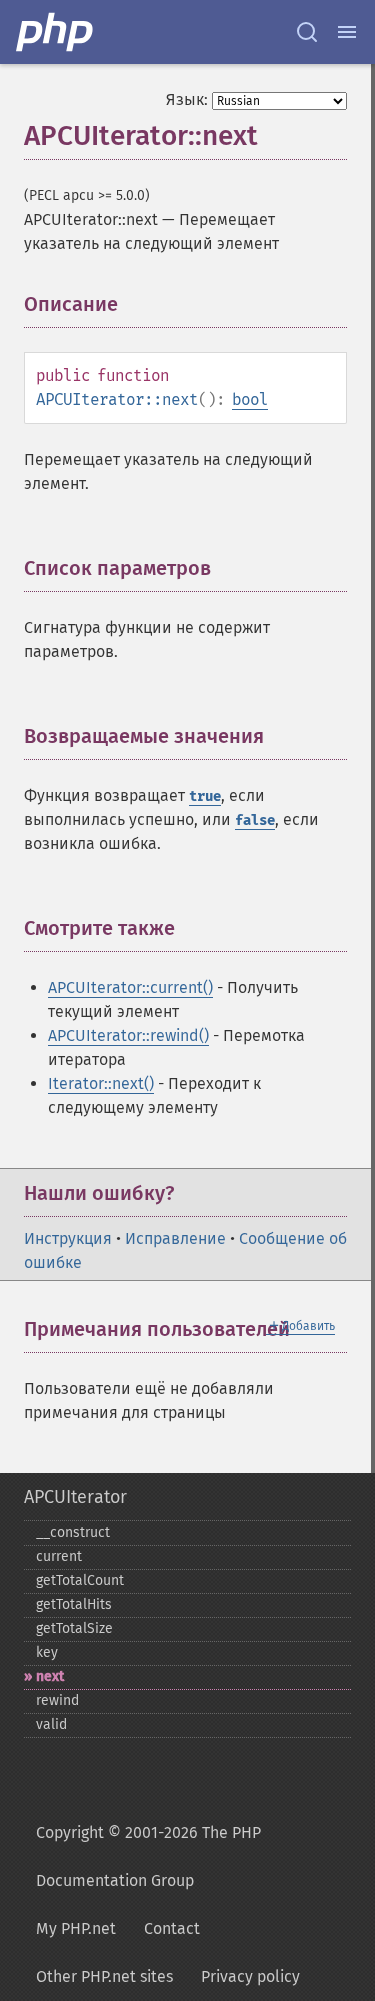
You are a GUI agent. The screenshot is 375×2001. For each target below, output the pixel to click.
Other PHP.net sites (104, 1976)
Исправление (175, 1238)
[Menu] (347, 32)
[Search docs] (307, 32)
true (205, 796)
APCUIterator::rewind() (128, 1035)
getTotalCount (80, 1580)
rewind (57, 1700)
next (50, 1676)
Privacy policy (250, 1976)
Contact (172, 1928)
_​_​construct (73, 1532)
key (47, 1652)
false (255, 820)
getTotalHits (74, 1604)
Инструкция (68, 1238)
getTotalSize (74, 1628)
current (59, 1556)
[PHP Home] (56, 32)
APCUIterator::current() (130, 987)
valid (51, 1724)
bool (250, 399)
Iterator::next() (101, 1083)
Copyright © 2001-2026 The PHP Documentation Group (148, 1856)
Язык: (187, 99)
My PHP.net (76, 1928)
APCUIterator (75, 1497)
